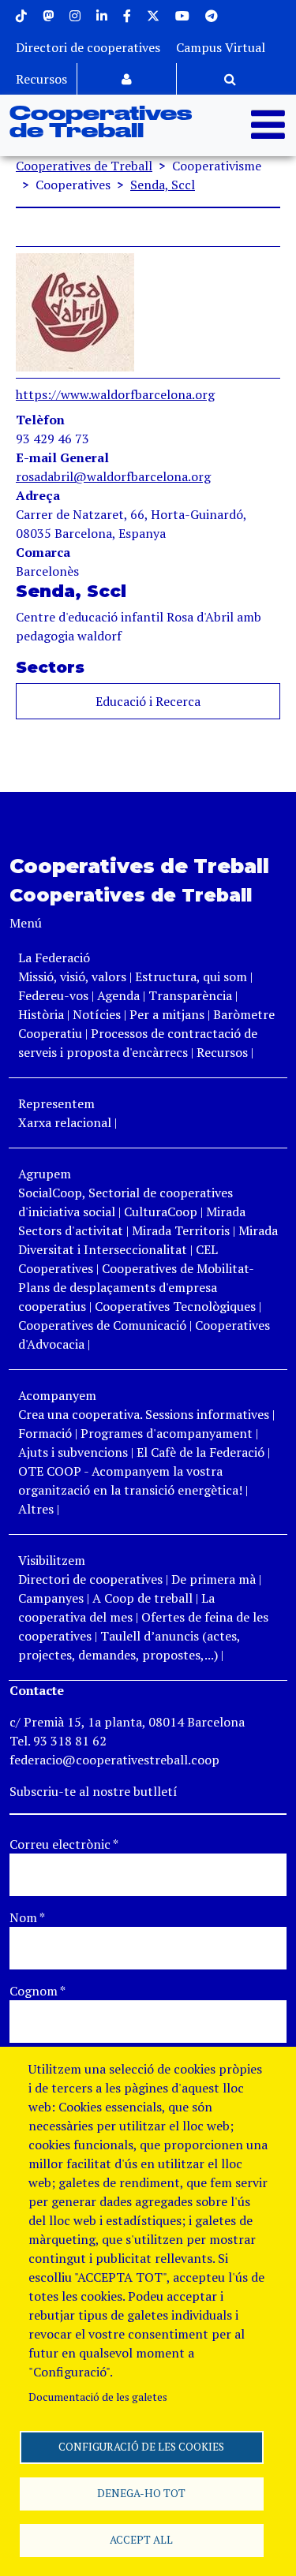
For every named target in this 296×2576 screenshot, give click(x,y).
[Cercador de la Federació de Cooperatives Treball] (230, 79)
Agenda (120, 995)
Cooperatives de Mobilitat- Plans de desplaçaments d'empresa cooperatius (136, 1287)
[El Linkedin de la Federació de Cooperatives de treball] (102, 16)
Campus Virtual (221, 47)
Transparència (190, 995)
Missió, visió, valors (72, 976)
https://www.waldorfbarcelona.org (115, 394)
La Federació (54, 958)
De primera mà (214, 1579)
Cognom (37, 1991)
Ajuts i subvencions (73, 1452)
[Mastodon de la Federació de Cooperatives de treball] (48, 16)
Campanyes (51, 1598)
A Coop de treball (142, 1598)
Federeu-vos (53, 995)
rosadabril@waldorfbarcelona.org (113, 476)
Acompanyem (57, 1395)
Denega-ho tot (141, 2493)
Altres (36, 1509)
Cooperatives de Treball (101, 123)
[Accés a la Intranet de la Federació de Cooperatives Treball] (127, 79)
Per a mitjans (167, 1014)
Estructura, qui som (191, 976)
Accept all (141, 2540)
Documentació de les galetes (98, 2397)
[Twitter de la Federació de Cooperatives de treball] (153, 16)
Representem (56, 1103)
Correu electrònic (64, 1844)
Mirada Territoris (181, 1230)
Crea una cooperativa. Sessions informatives (144, 1414)
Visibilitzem (52, 1560)
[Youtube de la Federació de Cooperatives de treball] (182, 16)
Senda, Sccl (163, 185)
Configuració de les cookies (141, 2447)
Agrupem (45, 1174)
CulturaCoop (161, 1211)
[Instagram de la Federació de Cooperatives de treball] (75, 16)
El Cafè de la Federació (200, 1452)
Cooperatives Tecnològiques (175, 1306)
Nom (27, 1917)
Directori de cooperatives (88, 47)
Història (41, 1014)
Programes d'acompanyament (167, 1433)
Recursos (41, 79)
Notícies (98, 1014)
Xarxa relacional (65, 1122)
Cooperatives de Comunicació (102, 1325)
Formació (45, 1433)
